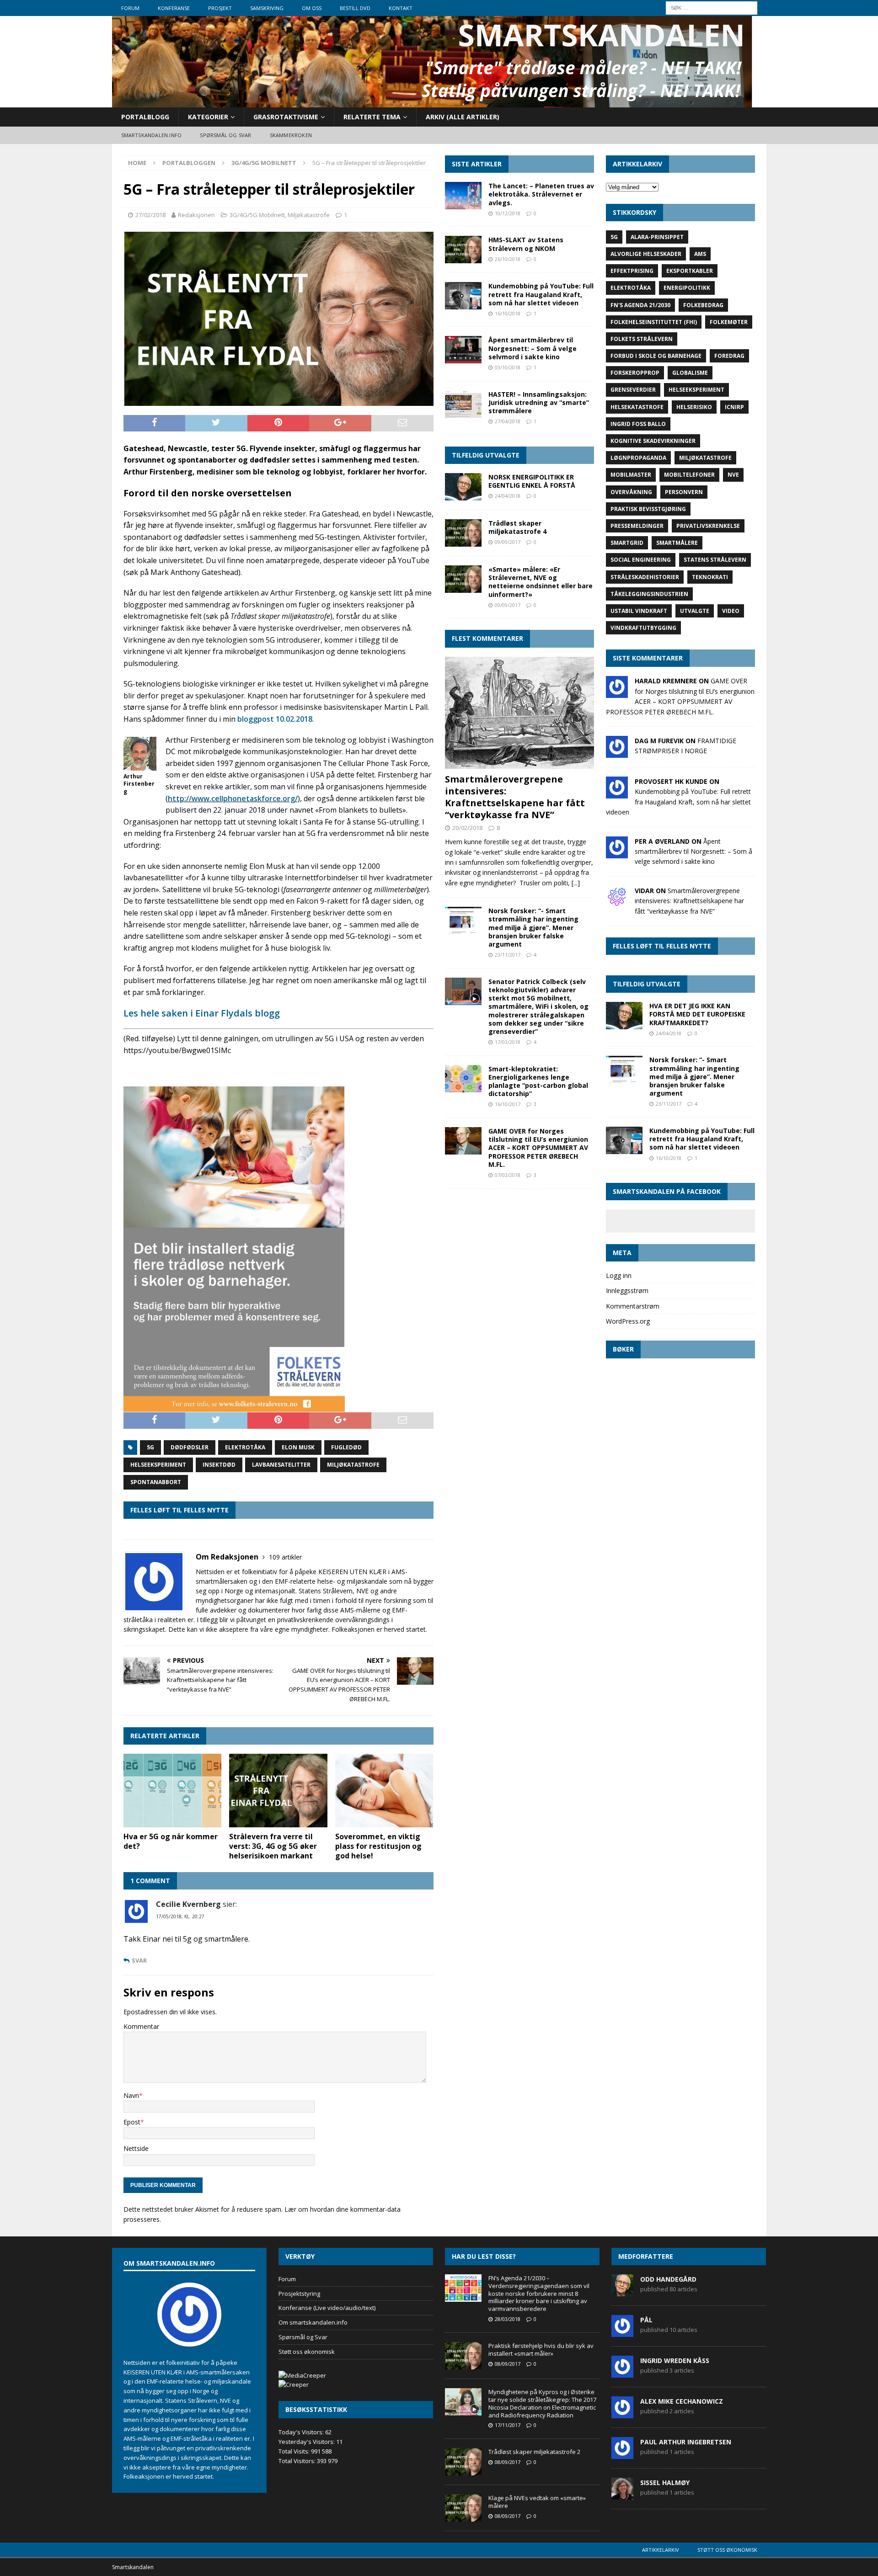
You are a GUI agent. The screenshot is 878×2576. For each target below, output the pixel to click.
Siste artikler (477, 164)
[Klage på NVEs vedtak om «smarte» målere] (463, 2508)
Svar (139, 1961)
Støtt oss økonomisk (307, 2352)
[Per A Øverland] (617, 853)
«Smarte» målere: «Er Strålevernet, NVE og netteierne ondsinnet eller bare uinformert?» (541, 582)
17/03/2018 (508, 1042)
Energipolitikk (687, 288)
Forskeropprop (635, 373)
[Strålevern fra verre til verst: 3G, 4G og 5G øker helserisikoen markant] (278, 1791)
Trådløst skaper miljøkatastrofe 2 (534, 2452)
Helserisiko (694, 407)
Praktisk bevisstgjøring (648, 509)
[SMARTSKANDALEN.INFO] (432, 102)
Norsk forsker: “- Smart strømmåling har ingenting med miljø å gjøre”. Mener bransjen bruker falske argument (533, 927)
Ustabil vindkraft (639, 611)
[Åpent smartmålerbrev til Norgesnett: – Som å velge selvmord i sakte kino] (463, 350)
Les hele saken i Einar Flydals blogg (202, 1013)
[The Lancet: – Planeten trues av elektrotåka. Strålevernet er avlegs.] (463, 196)
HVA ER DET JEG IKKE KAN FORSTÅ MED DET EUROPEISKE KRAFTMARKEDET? (697, 1014)
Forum (130, 8)
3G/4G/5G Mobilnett (257, 215)
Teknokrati (710, 577)
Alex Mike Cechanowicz (682, 2401)
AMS (700, 254)
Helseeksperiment (158, 1465)
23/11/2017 (508, 955)
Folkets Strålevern (642, 339)
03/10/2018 (508, 367)
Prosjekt (220, 8)
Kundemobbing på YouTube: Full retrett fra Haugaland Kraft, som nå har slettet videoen (541, 294)
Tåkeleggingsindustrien (649, 594)
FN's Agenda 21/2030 (640, 305)
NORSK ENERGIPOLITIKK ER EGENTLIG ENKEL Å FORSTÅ (532, 481)
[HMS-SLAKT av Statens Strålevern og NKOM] (463, 250)
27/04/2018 (508, 421)
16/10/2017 (508, 1104)
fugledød (346, 1447)
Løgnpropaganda (638, 458)
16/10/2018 (508, 313)
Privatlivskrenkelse (708, 526)
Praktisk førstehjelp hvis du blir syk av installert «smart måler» (541, 2350)
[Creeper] (294, 2384)
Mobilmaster (631, 475)
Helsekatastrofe (637, 407)
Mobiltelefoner (689, 475)
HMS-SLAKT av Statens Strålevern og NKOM (526, 244)
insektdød (219, 1465)
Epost (132, 2122)
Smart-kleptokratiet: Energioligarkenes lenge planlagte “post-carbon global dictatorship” (538, 1081)
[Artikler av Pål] (622, 2332)
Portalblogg (145, 117)
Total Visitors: (298, 2461)
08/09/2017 (508, 2364)
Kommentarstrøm (633, 1306)
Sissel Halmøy (665, 2483)
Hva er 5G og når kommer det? (171, 1841)
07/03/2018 (508, 1175)
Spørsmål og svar (225, 135)
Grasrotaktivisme (286, 117)
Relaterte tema (372, 117)
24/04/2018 (508, 496)
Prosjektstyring (299, 2294)
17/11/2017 (508, 2425)
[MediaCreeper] (302, 2375)
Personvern (684, 492)
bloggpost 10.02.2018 (275, 719)
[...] (576, 883)
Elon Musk (298, 1447)
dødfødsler (190, 1447)
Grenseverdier (633, 390)
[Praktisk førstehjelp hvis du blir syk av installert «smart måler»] (463, 2356)
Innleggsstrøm (627, 1291)
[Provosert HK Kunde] (617, 793)
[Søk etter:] (712, 7)
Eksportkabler (690, 271)
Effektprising (632, 271)
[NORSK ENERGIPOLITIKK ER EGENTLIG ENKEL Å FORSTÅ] (463, 487)
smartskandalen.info (152, 135)
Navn (131, 2095)
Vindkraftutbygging (643, 628)
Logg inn (619, 1275)
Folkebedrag (703, 305)
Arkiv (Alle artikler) (463, 117)
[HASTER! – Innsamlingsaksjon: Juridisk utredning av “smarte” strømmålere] (463, 404)
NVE (733, 475)
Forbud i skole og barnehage (656, 356)
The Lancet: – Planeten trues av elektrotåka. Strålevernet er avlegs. (541, 194)
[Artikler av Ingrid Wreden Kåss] (622, 2373)
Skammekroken (291, 135)
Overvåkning (631, 492)
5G (150, 1447)
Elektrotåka (245, 1447)
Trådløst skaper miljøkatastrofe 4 (517, 527)
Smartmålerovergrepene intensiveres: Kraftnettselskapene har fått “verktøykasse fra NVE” (515, 797)
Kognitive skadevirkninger (653, 441)
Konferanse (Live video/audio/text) (327, 2308)
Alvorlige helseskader (646, 254)
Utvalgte (695, 611)
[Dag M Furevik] (617, 753)
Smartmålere (677, 543)
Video (731, 611)
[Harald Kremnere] (617, 693)
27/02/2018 (150, 215)
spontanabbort (156, 1482)
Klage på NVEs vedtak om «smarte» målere (537, 2502)
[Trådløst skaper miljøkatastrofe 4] (463, 533)
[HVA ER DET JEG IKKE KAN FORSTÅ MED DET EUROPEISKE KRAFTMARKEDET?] (624, 1016)
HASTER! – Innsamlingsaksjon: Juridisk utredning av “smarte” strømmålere (539, 402)
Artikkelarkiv (661, 2550)
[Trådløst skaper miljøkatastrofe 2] (463, 2462)
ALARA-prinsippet (657, 237)
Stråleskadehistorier (645, 577)
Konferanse (174, 8)
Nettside (136, 2148)
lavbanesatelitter (281, 1465)
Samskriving (267, 8)
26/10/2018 (508, 259)
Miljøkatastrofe (309, 215)
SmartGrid (627, 543)
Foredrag (729, 356)
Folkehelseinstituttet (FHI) (654, 322)
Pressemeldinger (637, 526)
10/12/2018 (508, 213)
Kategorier (208, 117)
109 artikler (285, 1557)
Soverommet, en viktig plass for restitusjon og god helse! (378, 1846)
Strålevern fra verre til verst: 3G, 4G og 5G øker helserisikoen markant (273, 1846)
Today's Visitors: (302, 2432)
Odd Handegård (668, 2279)
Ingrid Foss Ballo (638, 424)
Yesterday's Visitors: (307, 2442)
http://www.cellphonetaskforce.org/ (233, 798)
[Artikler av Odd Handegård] (622, 2291)
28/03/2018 (508, 2319)
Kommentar (141, 2026)
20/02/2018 (467, 828)
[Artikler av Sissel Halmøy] (622, 2495)
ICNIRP (734, 407)
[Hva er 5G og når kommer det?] (173, 1791)
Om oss (312, 8)
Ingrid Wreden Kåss (675, 2360)
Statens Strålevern (715, 560)
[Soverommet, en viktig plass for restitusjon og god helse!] (384, 1791)
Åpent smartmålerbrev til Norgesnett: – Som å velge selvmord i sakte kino (533, 348)
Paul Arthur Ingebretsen (686, 2442)
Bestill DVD (355, 8)
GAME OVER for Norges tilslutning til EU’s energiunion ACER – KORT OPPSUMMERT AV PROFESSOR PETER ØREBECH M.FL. (538, 1148)
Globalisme (690, 373)
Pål (646, 2320)
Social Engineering (641, 560)
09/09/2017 (508, 542)
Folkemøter (729, 322)
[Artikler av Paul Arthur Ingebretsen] (622, 2454)
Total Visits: (295, 2451)
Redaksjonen (196, 215)
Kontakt (401, 8)
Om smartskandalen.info (313, 2322)
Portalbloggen (189, 163)
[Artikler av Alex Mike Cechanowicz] (622, 2413)
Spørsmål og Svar (303, 2337)
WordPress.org (628, 1321)
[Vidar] (617, 902)
